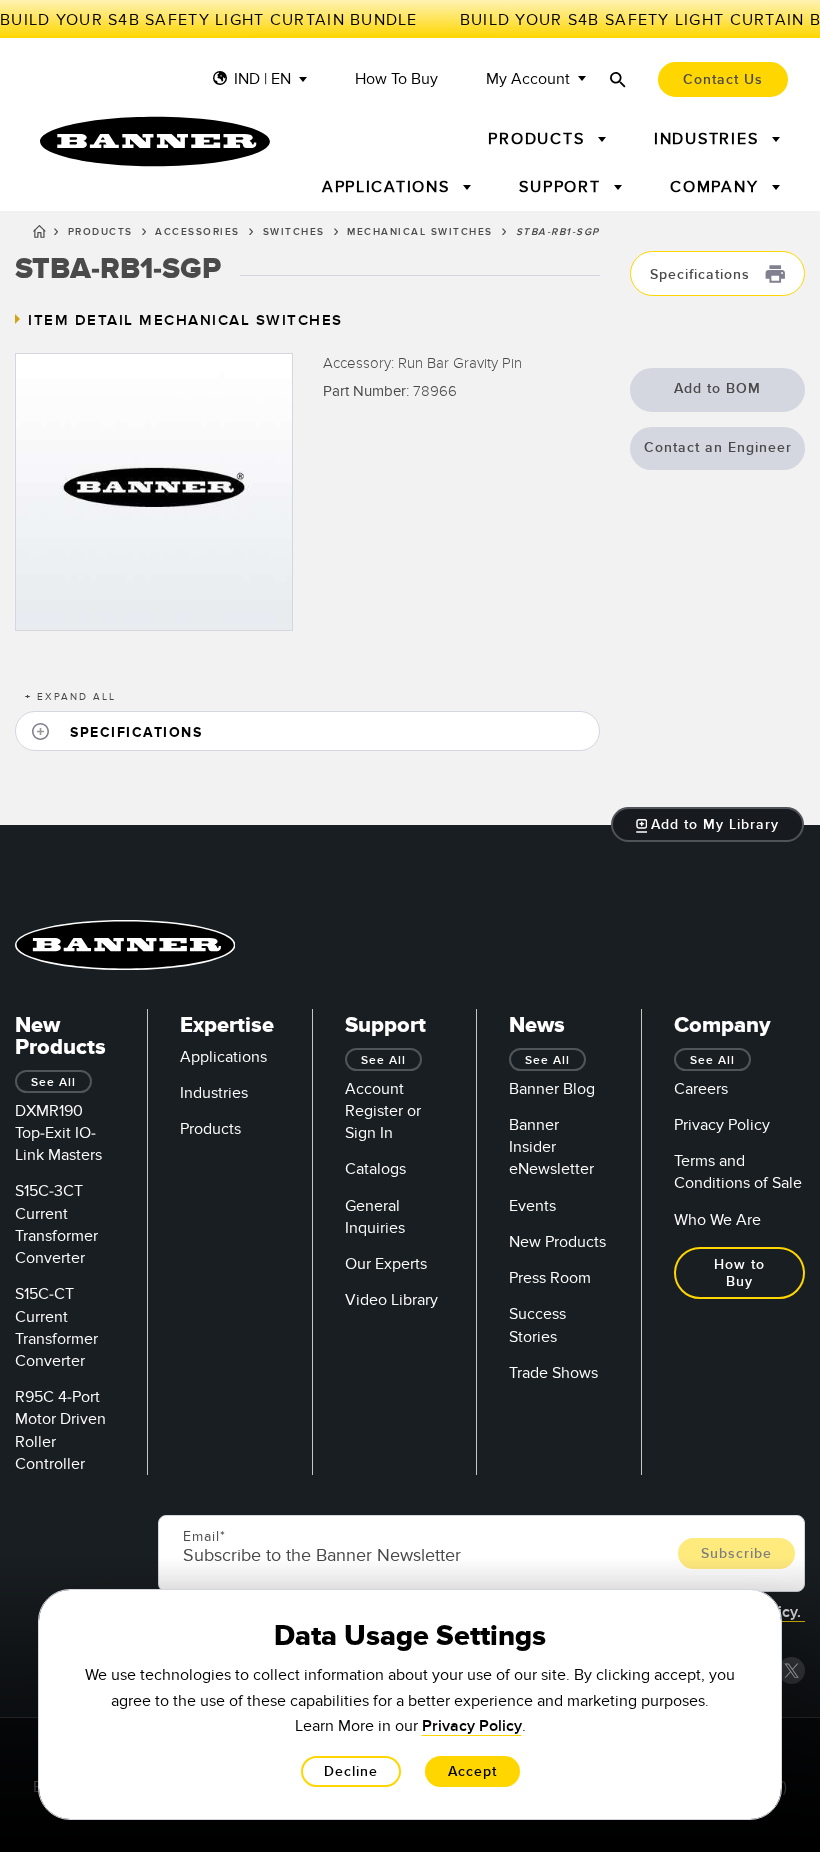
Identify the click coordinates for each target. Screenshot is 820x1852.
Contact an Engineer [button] (718, 447)
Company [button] (717, 187)
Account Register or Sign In (383, 1111)
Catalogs (375, 1169)
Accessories (197, 232)
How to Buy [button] (739, 1273)
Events (532, 1206)
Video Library (391, 1300)
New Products (557, 1242)
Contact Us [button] (723, 79)
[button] (307, 731)
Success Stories (537, 1325)
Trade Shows (553, 1373)
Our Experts (386, 1264)
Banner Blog (552, 1089)
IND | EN (262, 79)
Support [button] (562, 187)
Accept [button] (472, 1771)
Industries (214, 1093)
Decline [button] (351, 1771)
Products (100, 232)
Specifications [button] (702, 274)
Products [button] (539, 139)
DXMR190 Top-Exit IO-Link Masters (58, 1133)
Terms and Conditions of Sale (738, 1172)
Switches (294, 232)
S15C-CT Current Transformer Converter (56, 1327)
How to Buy (396, 79)
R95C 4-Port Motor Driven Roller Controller (60, 1430)
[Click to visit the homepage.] (155, 141)
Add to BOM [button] (717, 388)
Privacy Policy (722, 1125)
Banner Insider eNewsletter (551, 1147)
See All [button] (53, 1082)
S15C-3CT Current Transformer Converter (56, 1224)
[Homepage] (39, 235)
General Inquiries (375, 1217)
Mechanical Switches (420, 232)
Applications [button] (389, 187)
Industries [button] (709, 139)
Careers (701, 1089)
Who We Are (717, 1220)
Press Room (550, 1278)
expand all (70, 697)
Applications (223, 1057)
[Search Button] (618, 79)
